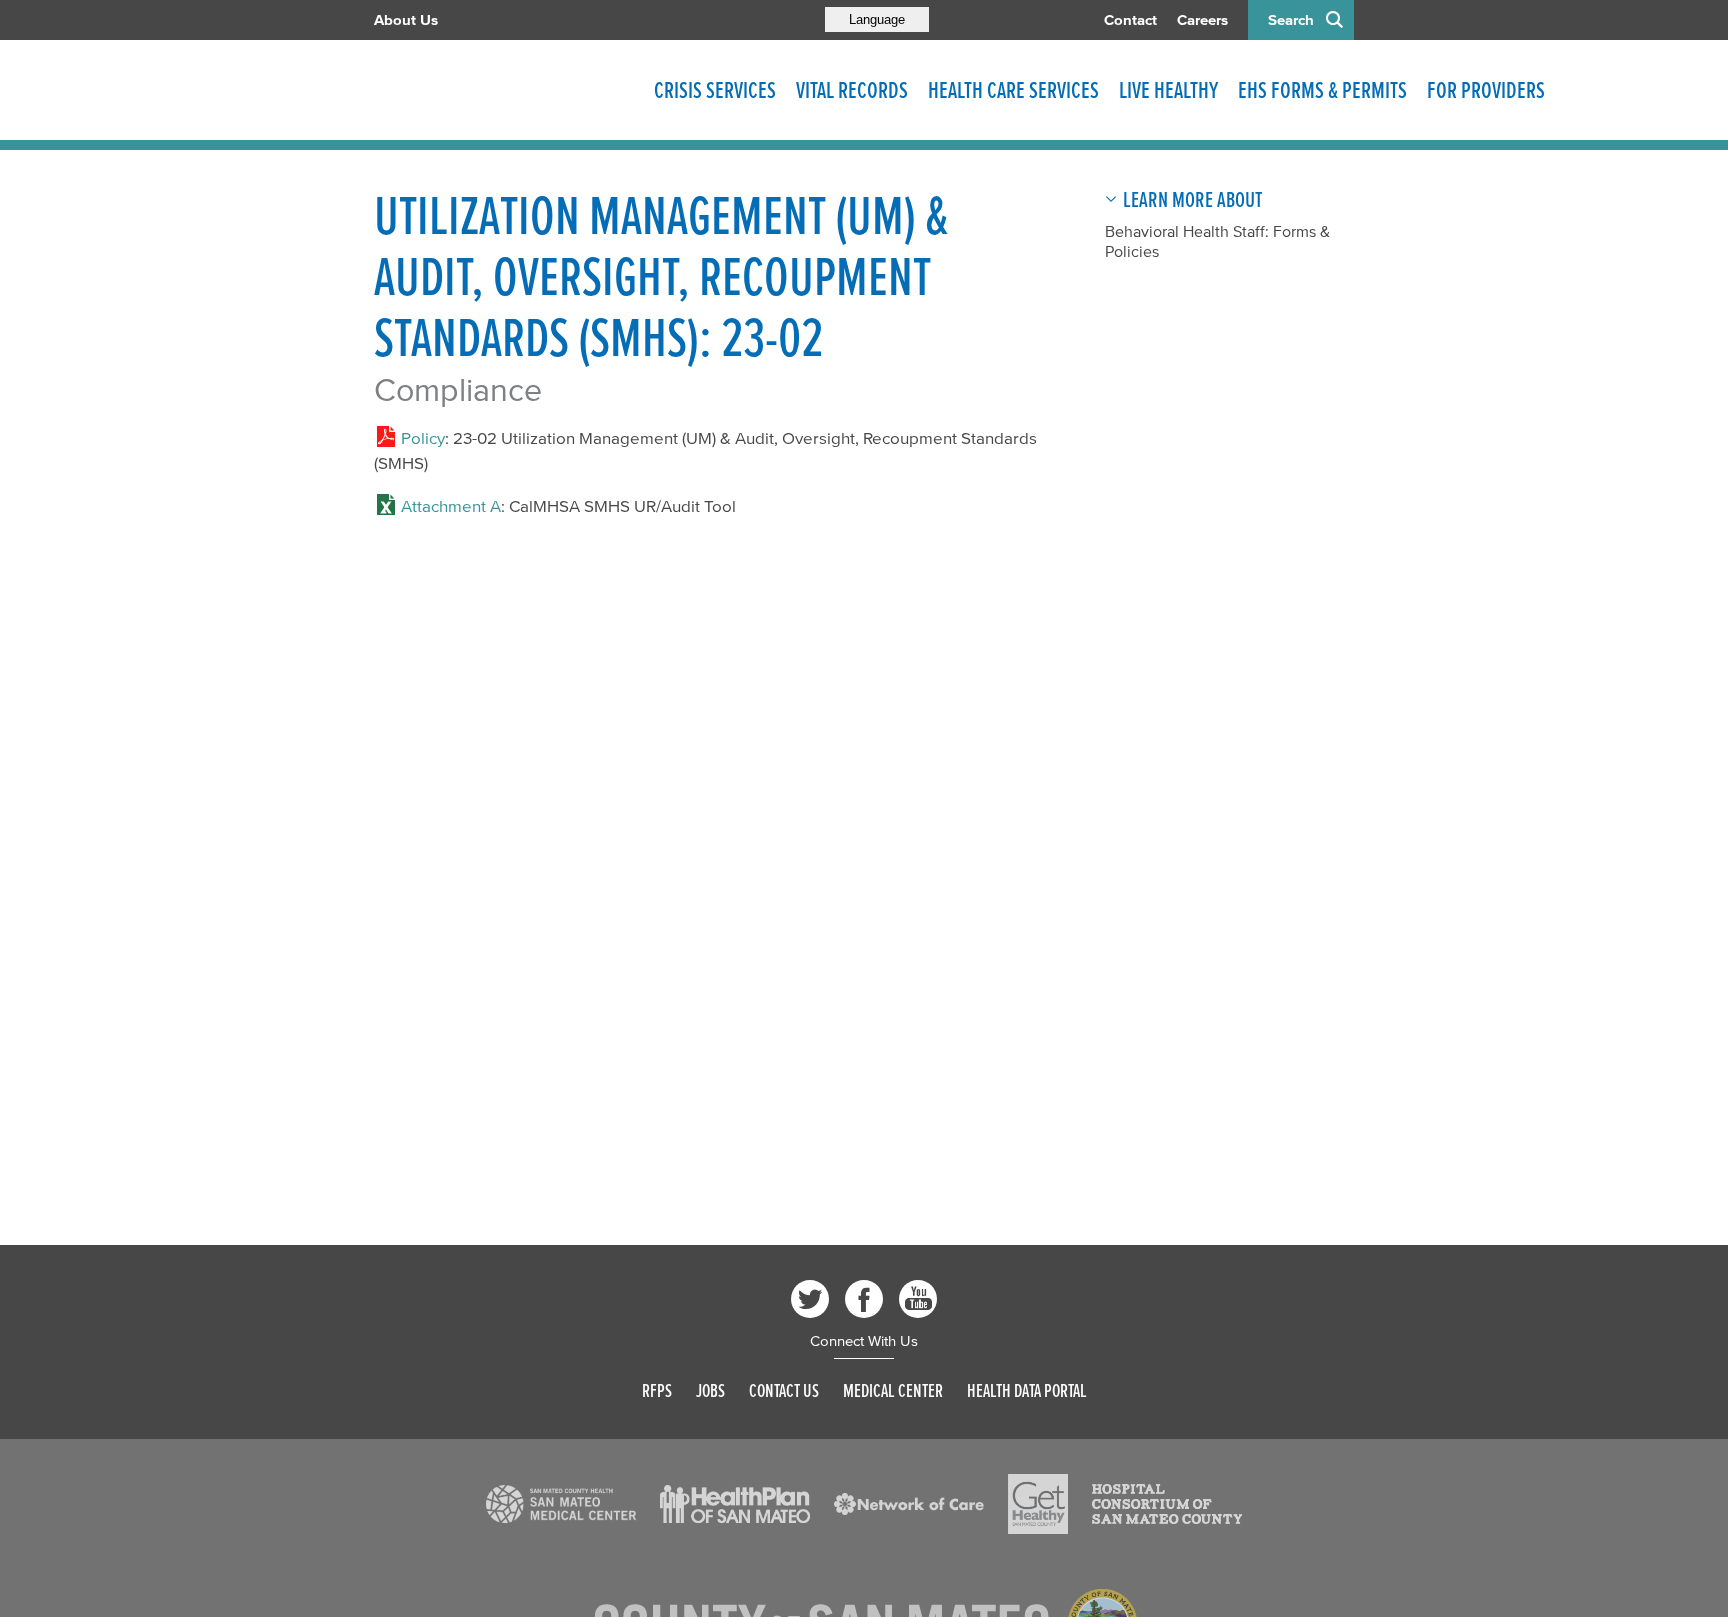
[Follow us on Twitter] (810, 1299)
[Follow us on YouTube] (918, 1299)
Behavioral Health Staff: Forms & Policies (1217, 241)
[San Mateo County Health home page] (504, 90)
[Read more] (561, 1504)
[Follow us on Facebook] (864, 1299)
